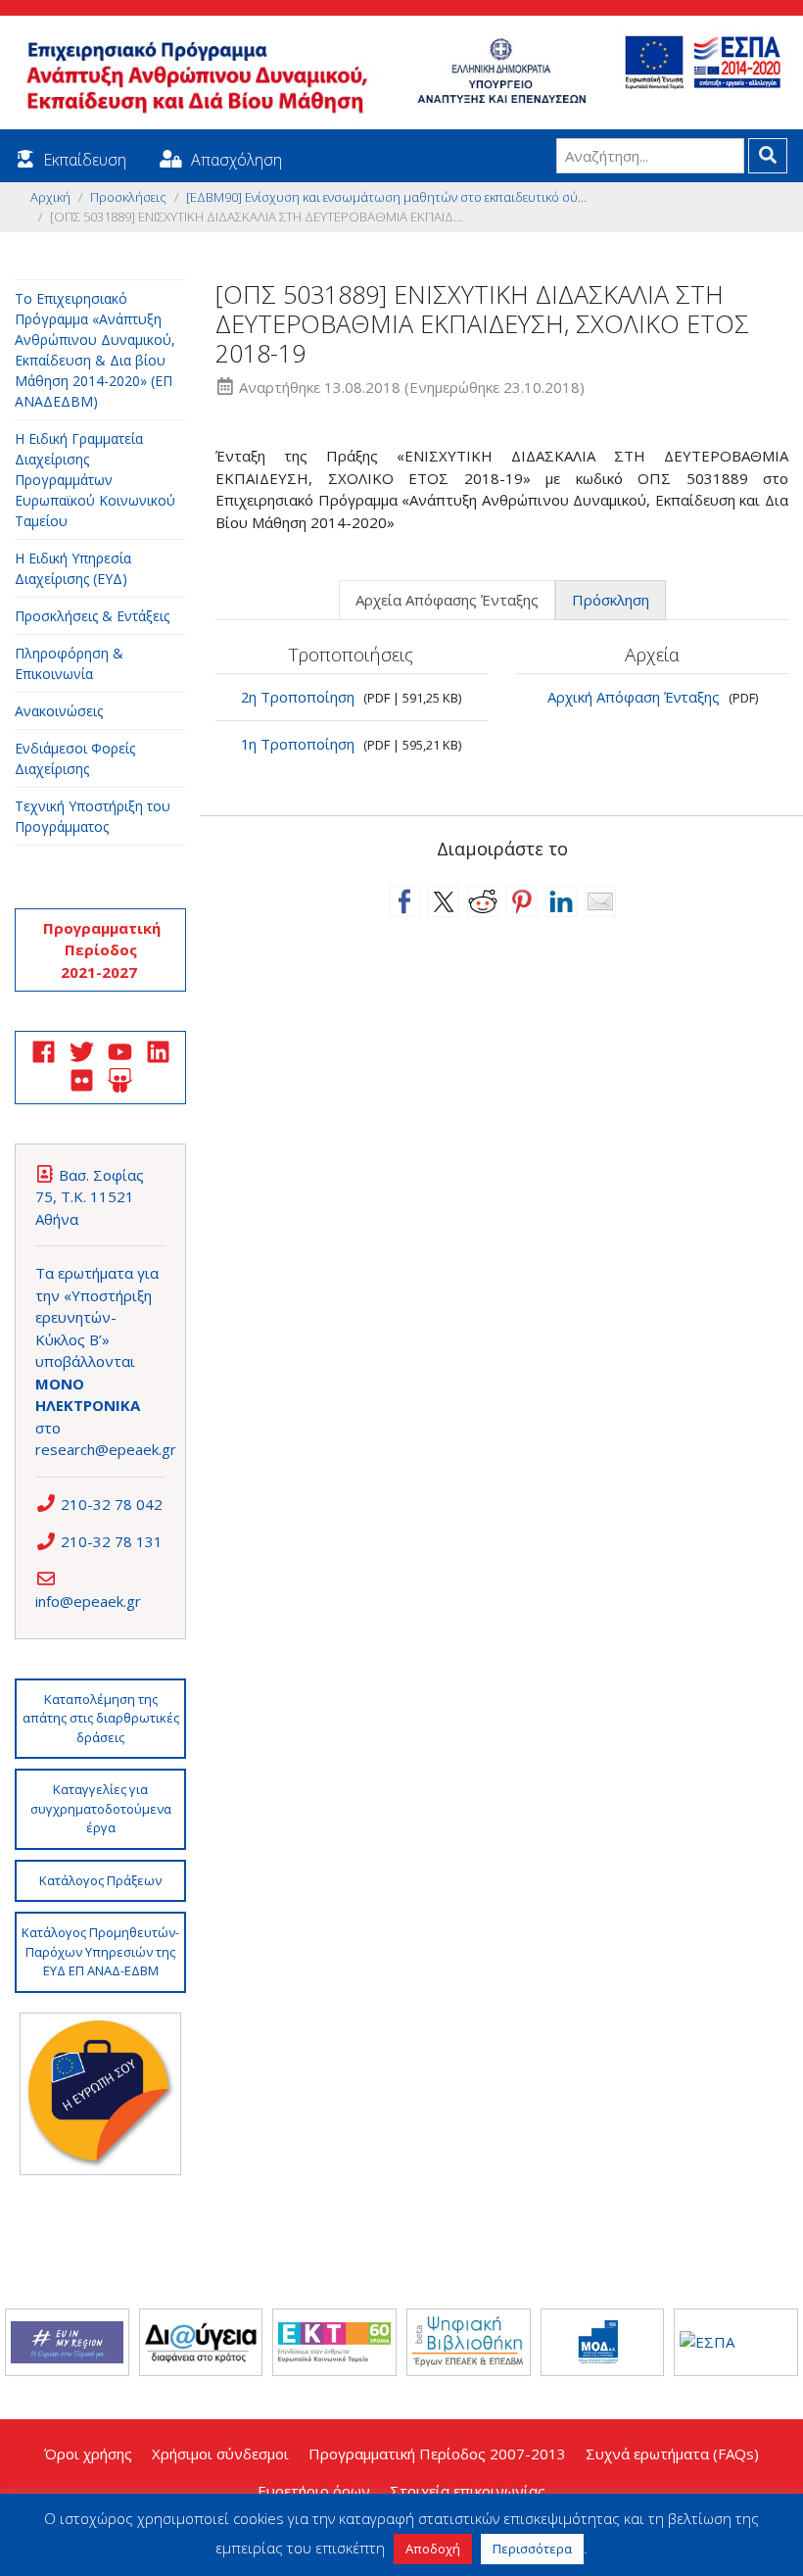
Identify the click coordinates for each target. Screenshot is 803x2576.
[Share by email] (600, 901)
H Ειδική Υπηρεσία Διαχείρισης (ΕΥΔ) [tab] (73, 568)
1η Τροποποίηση (298, 744)
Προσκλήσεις (128, 197)
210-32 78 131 (112, 1541)
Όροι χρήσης (88, 2454)
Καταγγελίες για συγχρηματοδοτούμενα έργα (101, 1808)
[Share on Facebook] (404, 901)
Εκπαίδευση (85, 160)
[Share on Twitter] (444, 901)
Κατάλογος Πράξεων (100, 1880)
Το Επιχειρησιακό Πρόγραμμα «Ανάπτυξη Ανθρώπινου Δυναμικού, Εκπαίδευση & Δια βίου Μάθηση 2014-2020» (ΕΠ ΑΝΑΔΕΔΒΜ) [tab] (95, 350)
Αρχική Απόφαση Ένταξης (634, 697)
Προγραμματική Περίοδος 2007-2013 (437, 2454)
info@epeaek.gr (88, 1601)
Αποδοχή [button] (433, 2549)
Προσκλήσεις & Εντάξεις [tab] (92, 616)
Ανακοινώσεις (59, 711)
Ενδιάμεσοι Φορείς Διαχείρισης (75, 758)
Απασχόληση (236, 160)
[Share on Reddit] (483, 901)
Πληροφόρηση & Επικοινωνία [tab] (69, 663)
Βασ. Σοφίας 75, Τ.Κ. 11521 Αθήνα (90, 1197)
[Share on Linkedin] (561, 901)
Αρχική (50, 197)
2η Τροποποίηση (298, 697)
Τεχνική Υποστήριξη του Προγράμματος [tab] (93, 816)
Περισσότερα (532, 2549)
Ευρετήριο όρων (314, 2491)
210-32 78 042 (112, 1504)
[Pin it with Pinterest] (522, 901)
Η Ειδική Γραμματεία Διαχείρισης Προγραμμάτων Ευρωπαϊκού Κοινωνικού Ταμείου (95, 480)
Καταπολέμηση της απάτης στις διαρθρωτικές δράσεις (101, 1718)
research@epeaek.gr (106, 1449)
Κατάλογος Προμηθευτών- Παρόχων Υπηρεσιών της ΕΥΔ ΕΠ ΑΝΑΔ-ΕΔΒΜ (100, 1951)
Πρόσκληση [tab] (611, 600)
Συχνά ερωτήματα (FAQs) (672, 2454)
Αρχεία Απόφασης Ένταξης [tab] (447, 600)
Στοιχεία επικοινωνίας (468, 2491)
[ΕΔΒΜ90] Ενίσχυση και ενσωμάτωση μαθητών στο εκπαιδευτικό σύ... (386, 197)
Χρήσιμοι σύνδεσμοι (220, 2454)
